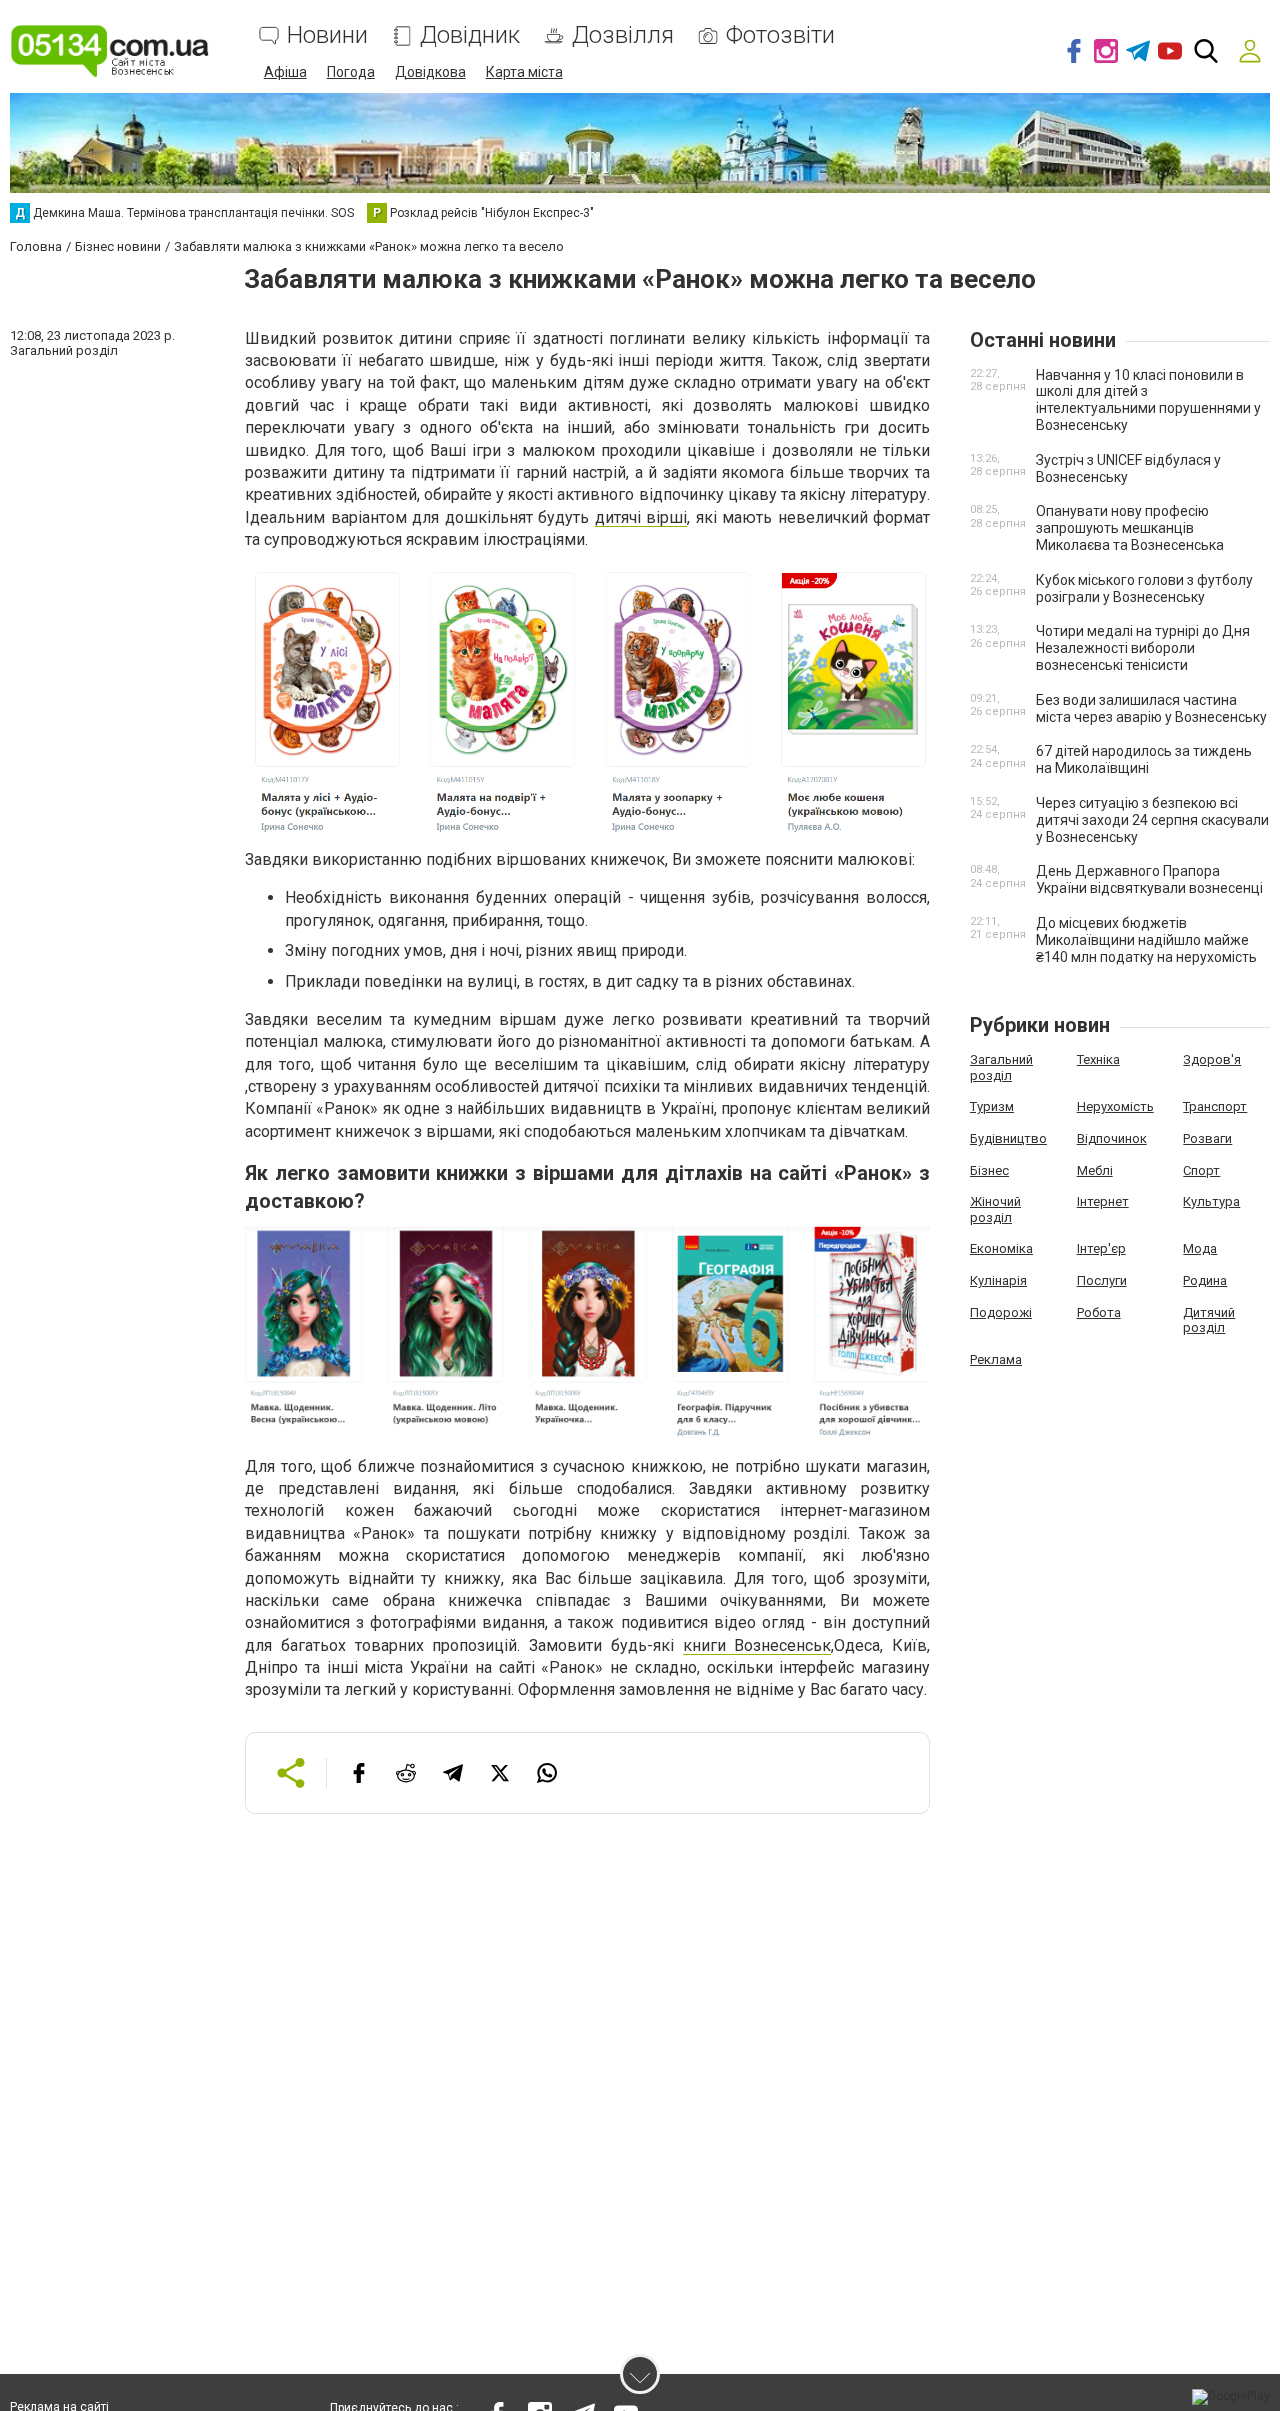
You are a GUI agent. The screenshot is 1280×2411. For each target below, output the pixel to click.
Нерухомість (1115, 1106)
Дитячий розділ (1209, 1320)
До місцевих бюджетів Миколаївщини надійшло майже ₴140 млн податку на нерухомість (1146, 940)
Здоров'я (1212, 1059)
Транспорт (1215, 1106)
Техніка (1098, 1059)
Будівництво (1008, 1138)
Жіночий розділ (995, 1209)
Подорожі (1001, 1312)
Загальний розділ (1001, 1067)
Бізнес (989, 1170)
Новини (327, 35)
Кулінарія (998, 1280)
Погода (351, 72)
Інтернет (1103, 1201)
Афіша (285, 72)
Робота (1099, 1312)
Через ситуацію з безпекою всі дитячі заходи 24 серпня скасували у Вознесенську (1152, 820)
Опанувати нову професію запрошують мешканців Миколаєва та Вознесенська (1130, 528)
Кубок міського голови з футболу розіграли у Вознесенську (1144, 588)
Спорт (1201, 1170)
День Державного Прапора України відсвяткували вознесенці (1149, 879)
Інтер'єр (1101, 1248)
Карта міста (524, 72)
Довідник (470, 35)
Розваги (1207, 1138)
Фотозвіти (780, 35)
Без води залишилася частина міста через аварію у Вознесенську (1151, 708)
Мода (1200, 1248)
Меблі (1095, 1170)
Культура (1211, 1201)
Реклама (996, 1359)
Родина (1205, 1280)
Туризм (992, 1106)
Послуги (1102, 1280)
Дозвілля (623, 35)
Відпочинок (1112, 1138)
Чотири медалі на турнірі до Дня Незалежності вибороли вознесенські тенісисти (1143, 648)
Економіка (1001, 1248)
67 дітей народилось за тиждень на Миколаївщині (1144, 759)
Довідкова (430, 72)
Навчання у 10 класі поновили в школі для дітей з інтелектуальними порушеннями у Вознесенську (1148, 400)
